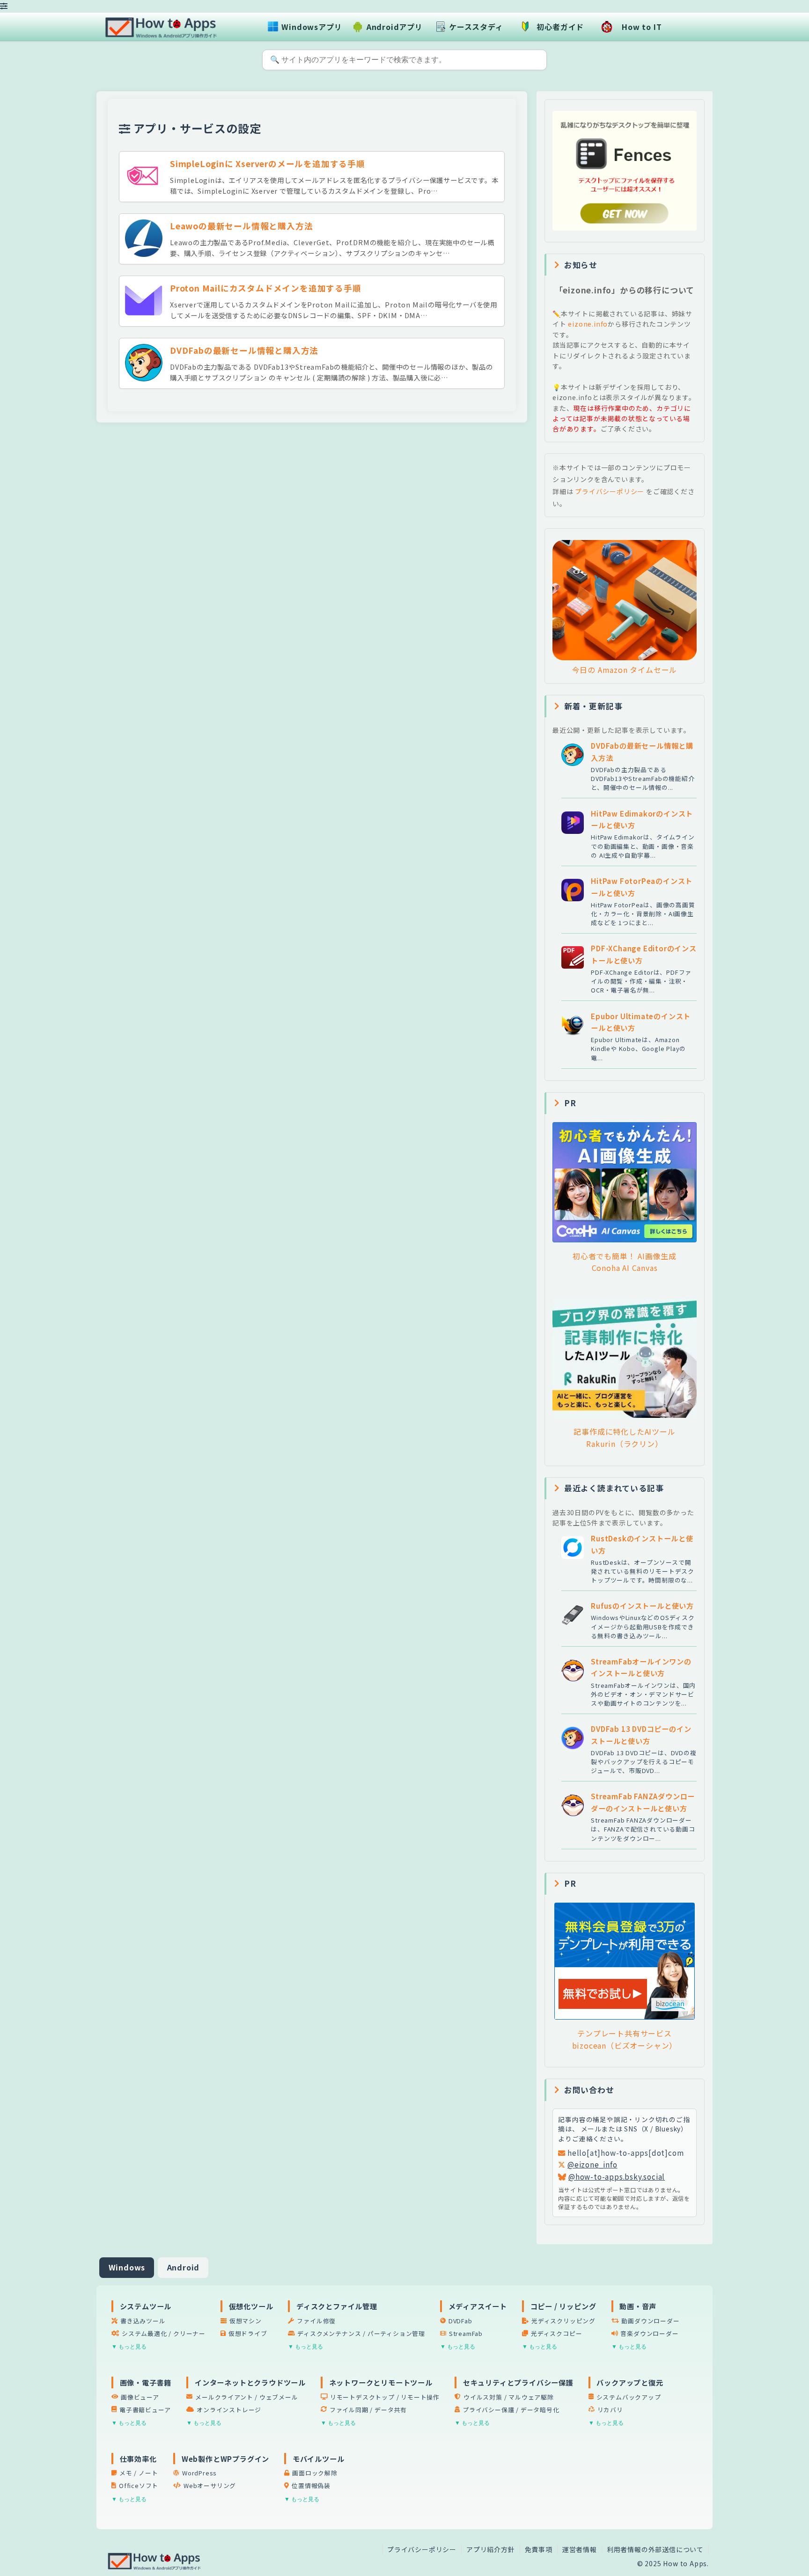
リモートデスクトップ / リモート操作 (385, 2397)
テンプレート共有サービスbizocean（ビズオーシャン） (625, 2039)
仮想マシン (246, 2321)
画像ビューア (140, 2397)
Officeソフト (139, 2485)
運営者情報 (580, 2549)
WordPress (199, 2473)
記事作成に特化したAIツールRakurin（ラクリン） (624, 1438)
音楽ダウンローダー (649, 2333)
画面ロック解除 (315, 2473)
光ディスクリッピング (563, 2321)
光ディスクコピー (556, 2333)
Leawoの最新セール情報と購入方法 (241, 226)
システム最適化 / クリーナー (164, 2333)
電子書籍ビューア (145, 2410)
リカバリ (610, 2410)
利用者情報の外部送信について (655, 2549)
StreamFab (466, 2333)
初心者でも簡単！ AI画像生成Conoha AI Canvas (625, 1262)
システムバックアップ (629, 2397)
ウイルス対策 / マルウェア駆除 (509, 2397)
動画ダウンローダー (650, 2321)
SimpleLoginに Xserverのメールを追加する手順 (268, 164)
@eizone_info (592, 2164)
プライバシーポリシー (610, 491)
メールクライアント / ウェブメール (246, 2397)
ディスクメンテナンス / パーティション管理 (361, 2333)
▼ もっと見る (129, 2347)
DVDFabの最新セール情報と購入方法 (244, 350)
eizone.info (587, 324)
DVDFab (460, 2321)
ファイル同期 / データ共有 (368, 2410)
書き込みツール (143, 2321)
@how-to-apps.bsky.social (617, 2176)
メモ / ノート (139, 2473)
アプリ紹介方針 (491, 2549)
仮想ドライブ (248, 2333)
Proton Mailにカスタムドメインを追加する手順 (266, 288)
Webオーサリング (210, 2485)
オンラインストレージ (229, 2410)
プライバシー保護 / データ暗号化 (511, 2410)
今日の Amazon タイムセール (625, 670)
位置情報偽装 (311, 2485)
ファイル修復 (316, 2321)
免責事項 (539, 2549)
